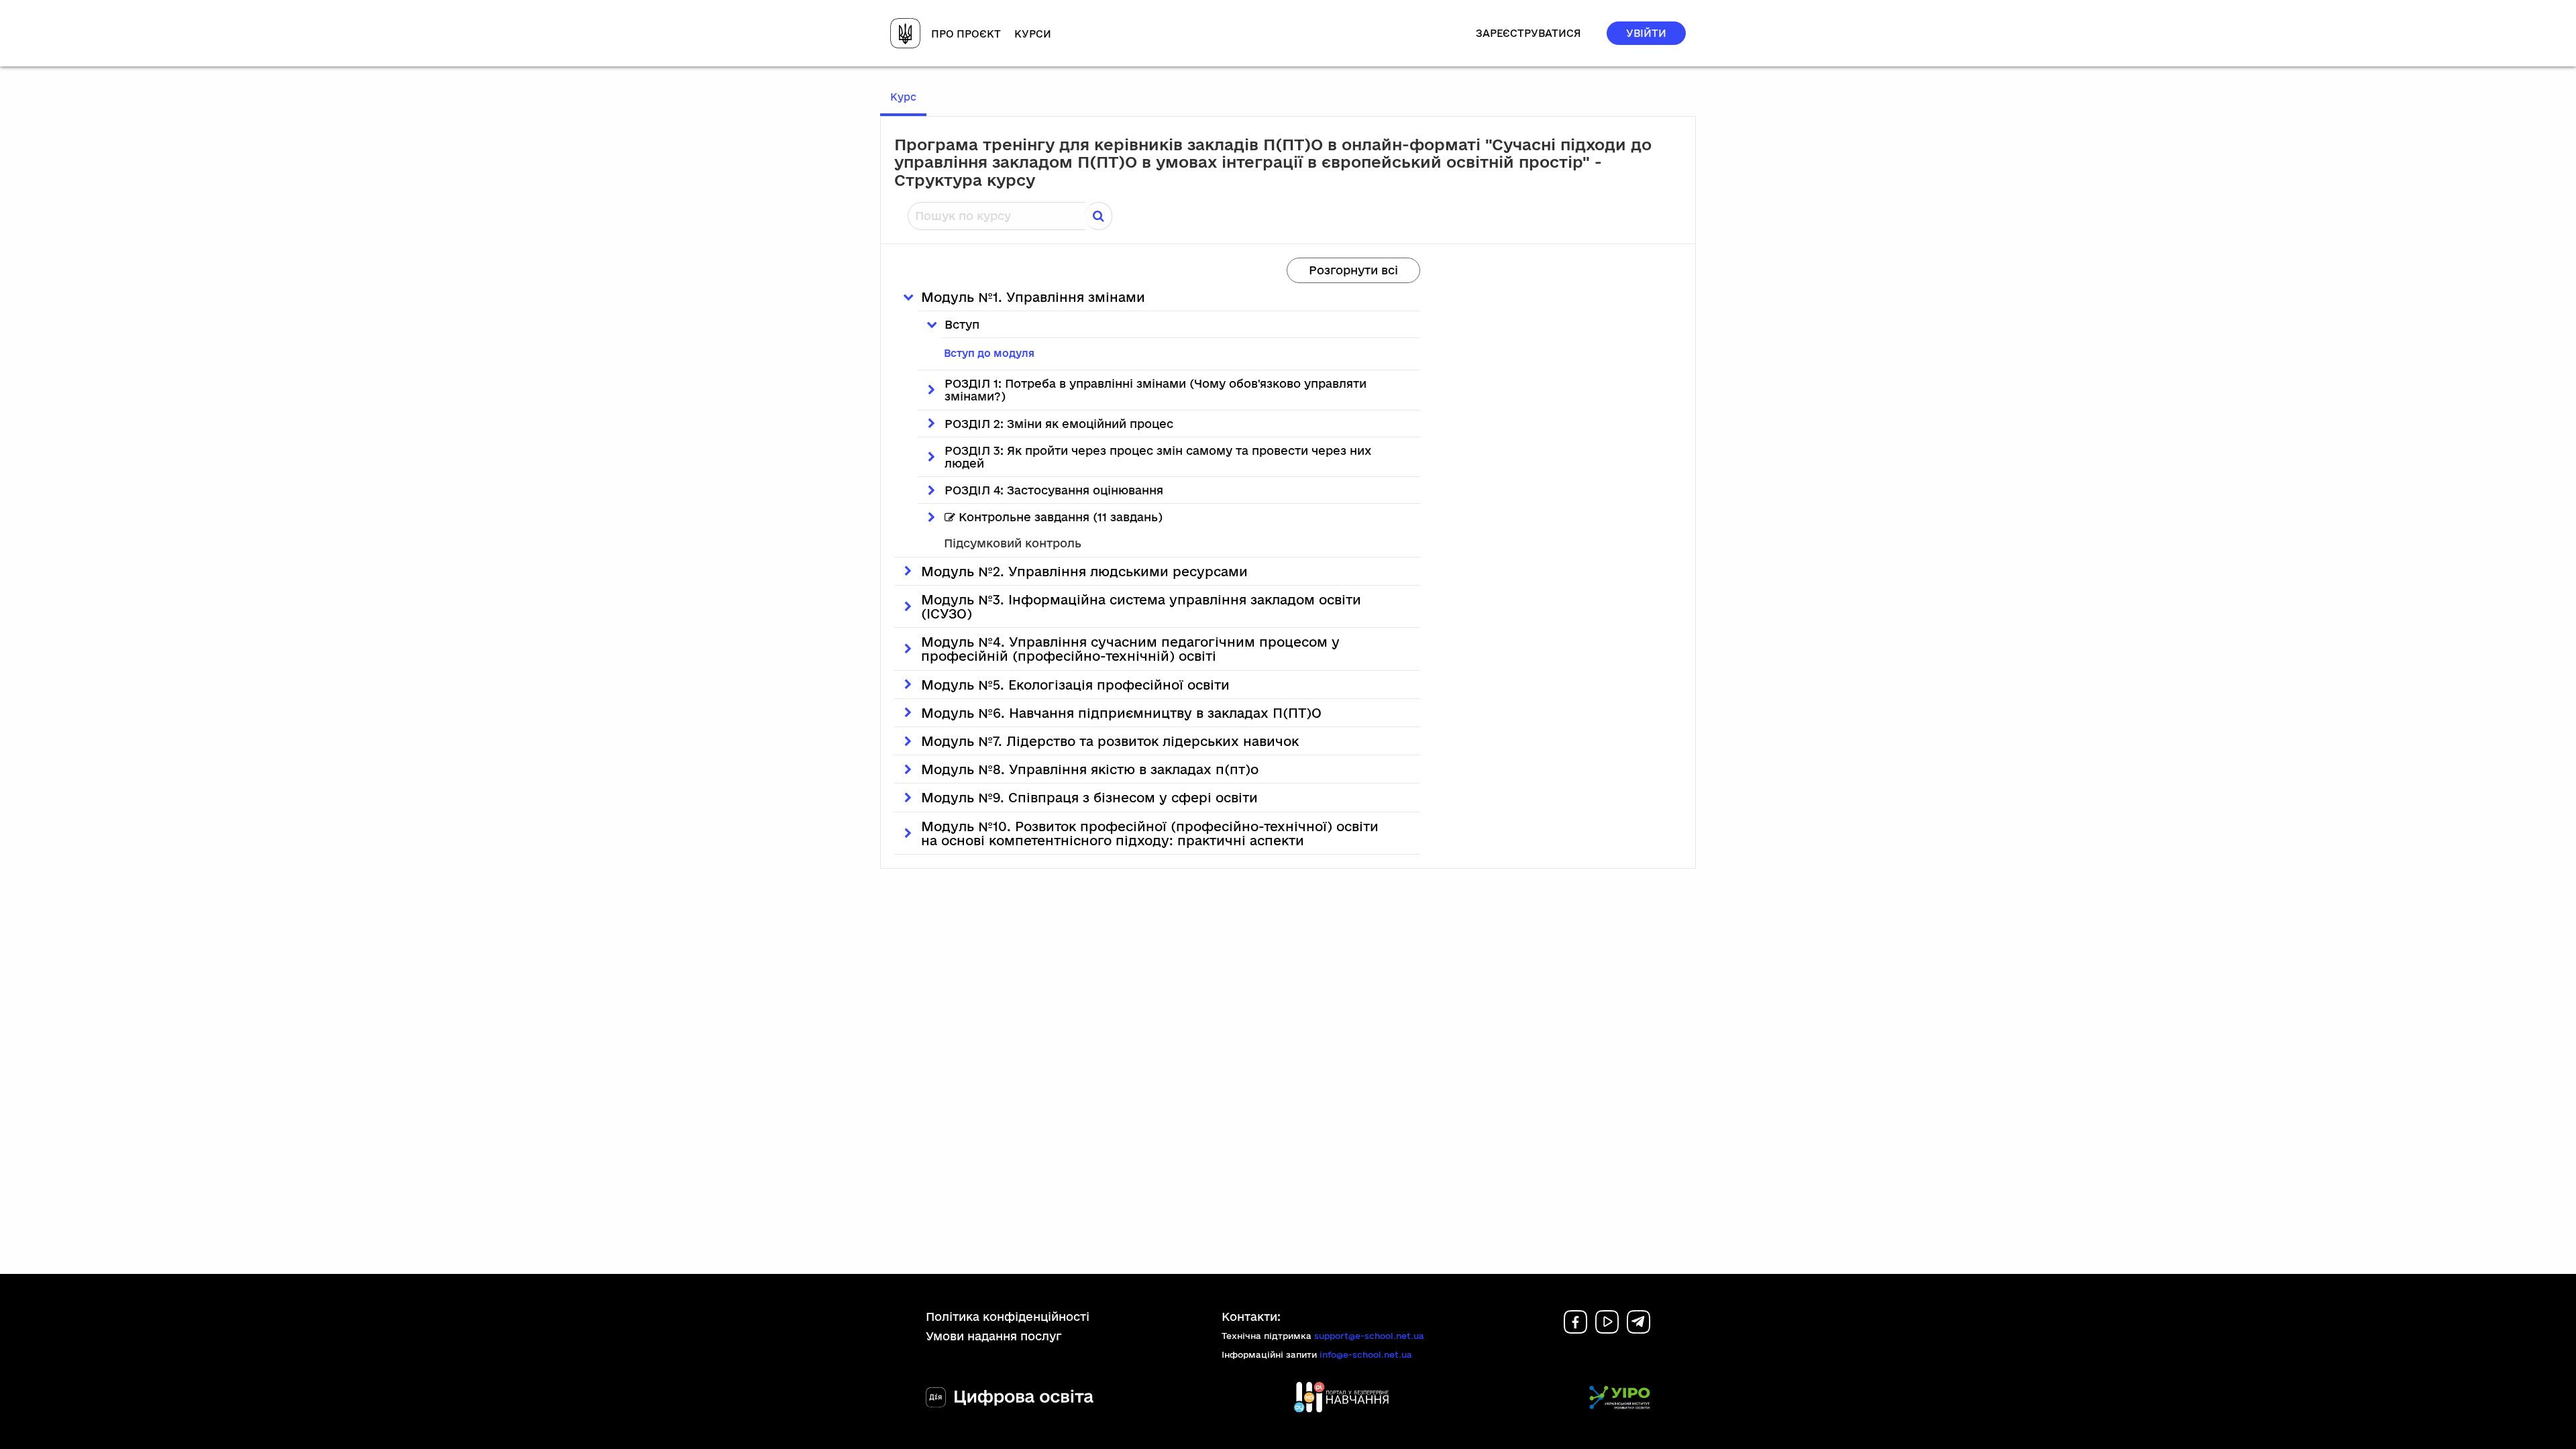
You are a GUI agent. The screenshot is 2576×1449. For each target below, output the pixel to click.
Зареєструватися (1528, 33)
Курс (908, 97)
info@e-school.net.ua (1366, 1354)
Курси (1033, 34)
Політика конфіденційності (1008, 1317)
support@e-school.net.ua (1369, 1336)
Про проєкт (966, 34)
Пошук (1099, 216)
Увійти (1646, 33)
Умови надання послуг (994, 1336)
